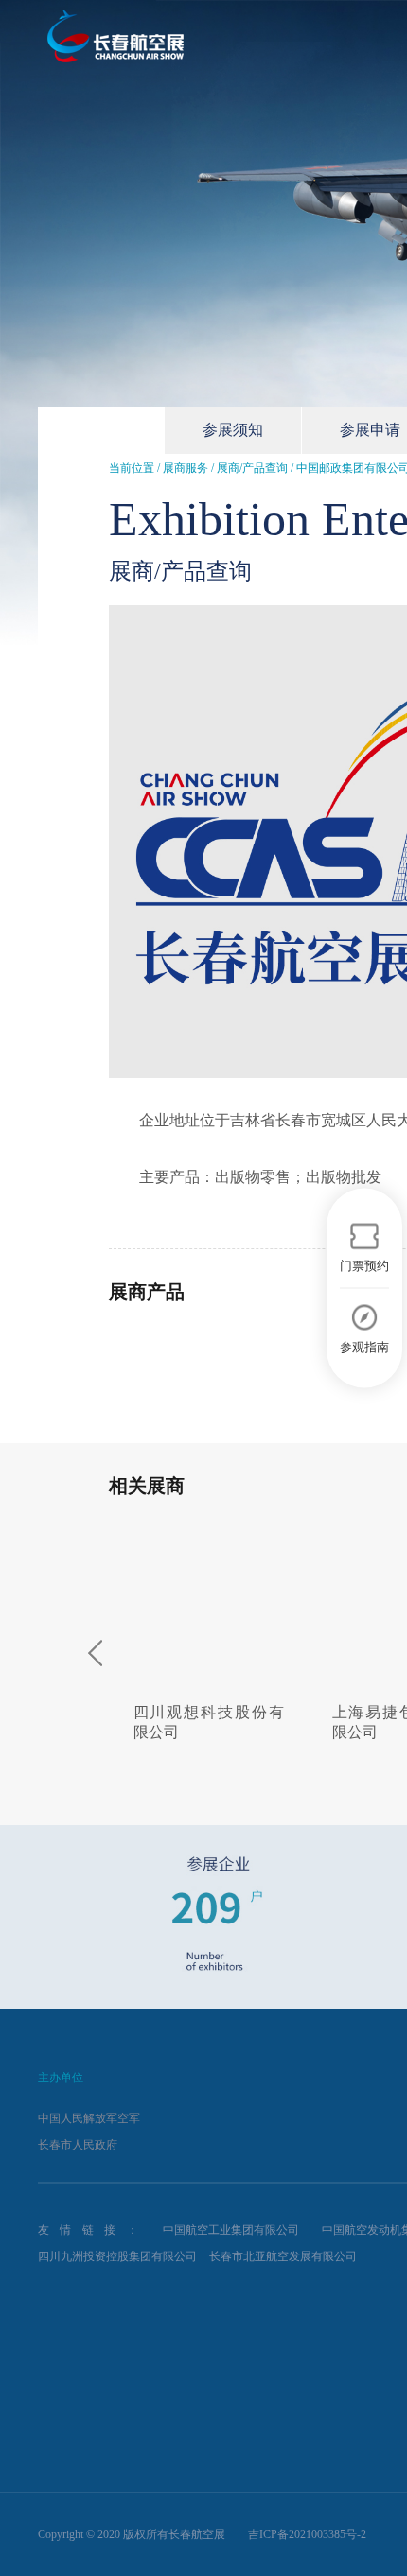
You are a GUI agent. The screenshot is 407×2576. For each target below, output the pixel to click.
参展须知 (233, 430)
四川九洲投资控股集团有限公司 (117, 2256)
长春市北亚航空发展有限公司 (283, 2256)
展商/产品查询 (252, 468)
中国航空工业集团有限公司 (231, 2230)
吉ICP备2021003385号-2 (307, 2534)
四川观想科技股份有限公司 (209, 1722)
